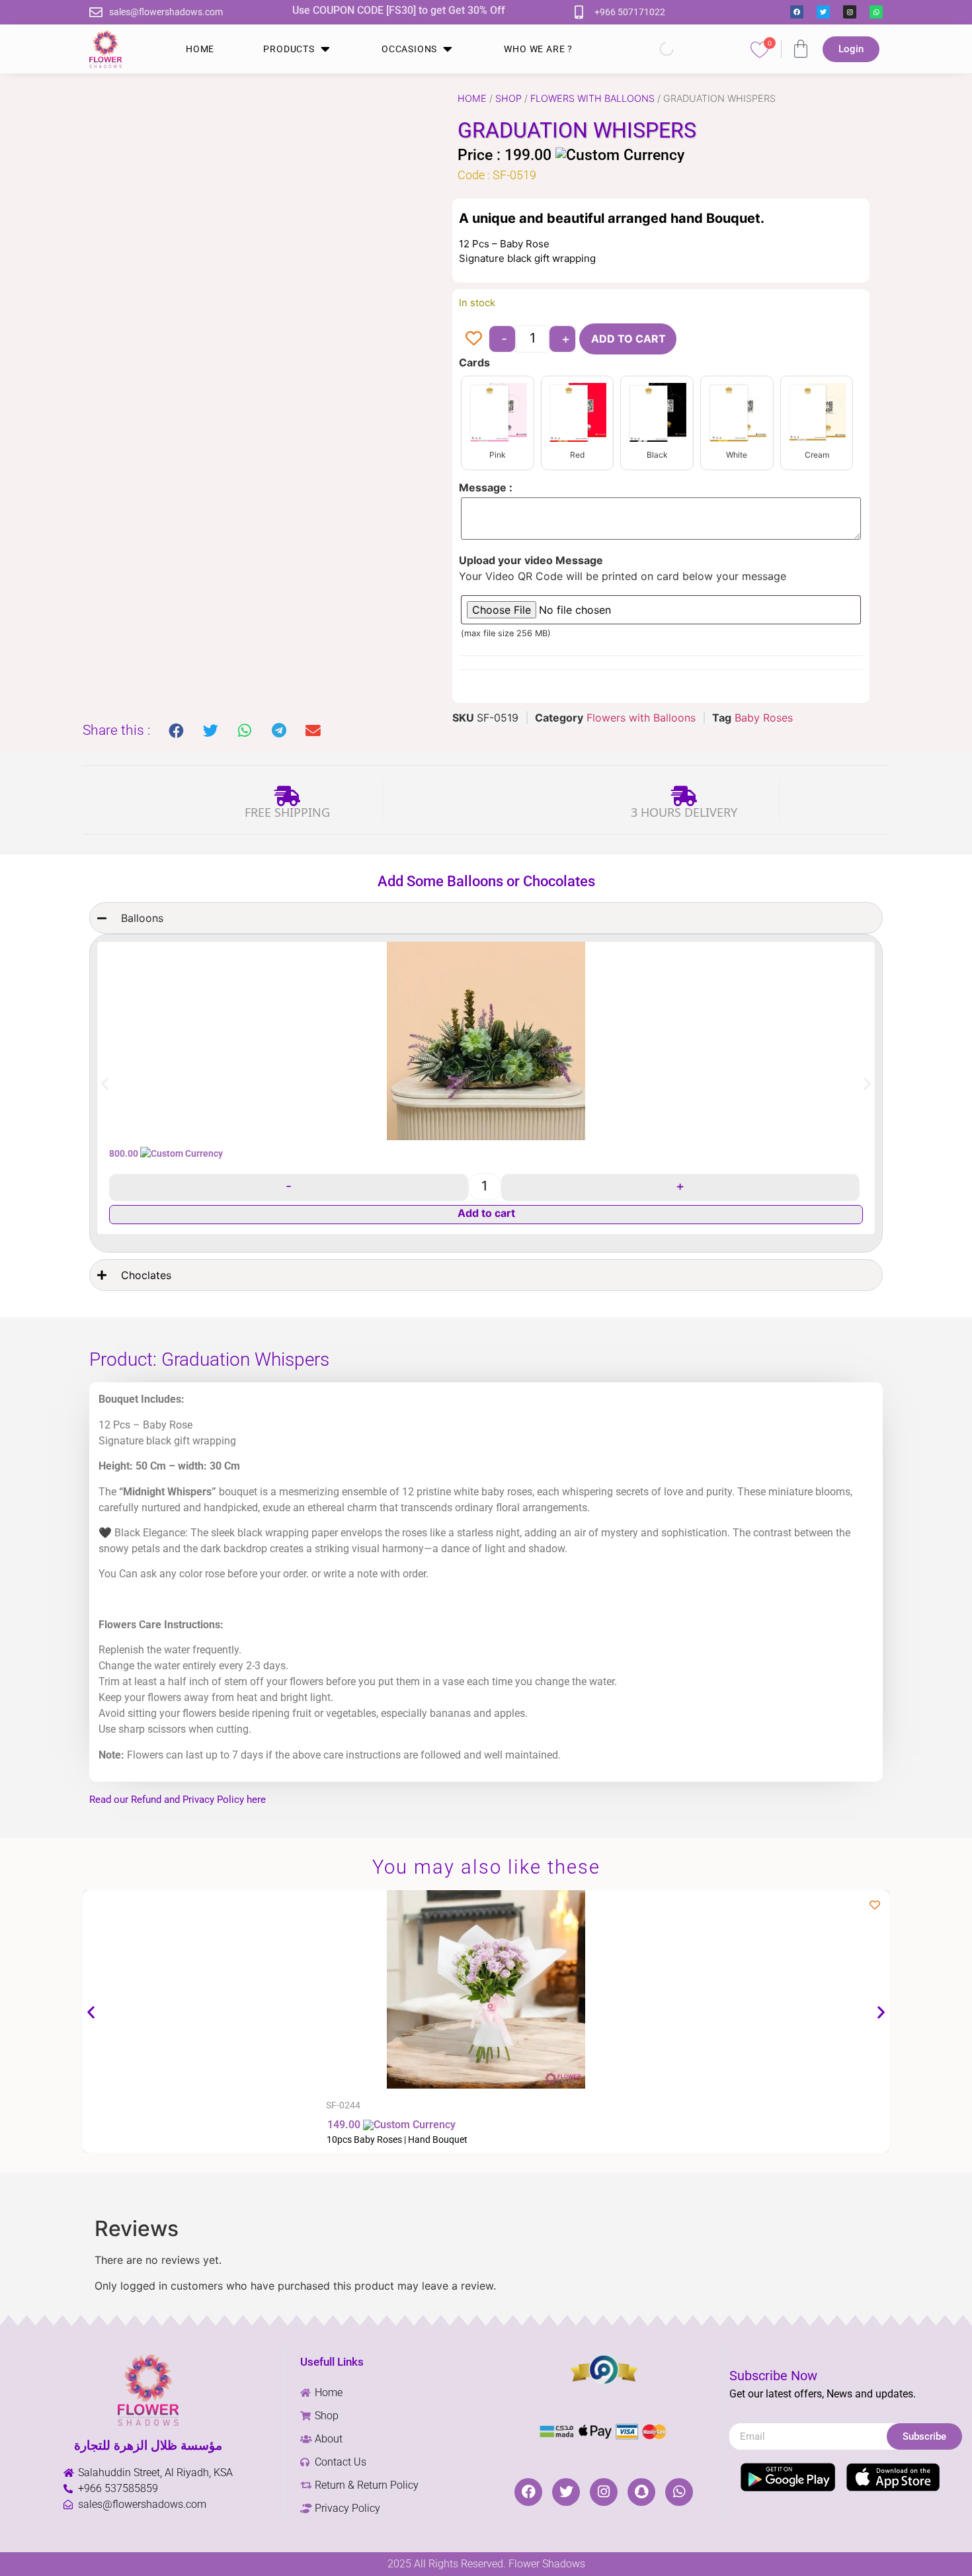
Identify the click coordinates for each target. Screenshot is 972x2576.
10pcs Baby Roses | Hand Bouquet (397, 2140)
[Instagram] (850, 12)
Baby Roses (764, 718)
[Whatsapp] (876, 12)
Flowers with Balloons (592, 98)
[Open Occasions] (448, 49)
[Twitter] (823, 12)
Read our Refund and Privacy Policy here (178, 1800)
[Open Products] (325, 49)
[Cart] (801, 49)
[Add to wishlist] (474, 338)
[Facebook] (797, 12)
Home (472, 98)
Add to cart (628, 339)
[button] (177, 731)
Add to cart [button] (486, 1213)
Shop (508, 98)
